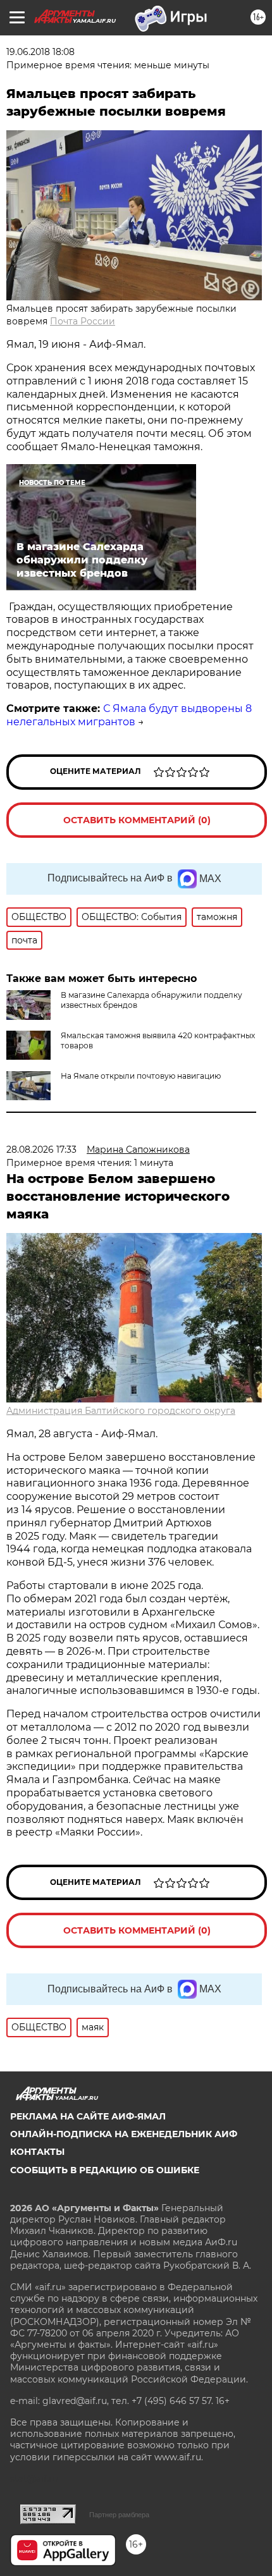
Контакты (37, 2152)
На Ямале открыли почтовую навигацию (141, 1076)
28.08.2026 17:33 (41, 1150)
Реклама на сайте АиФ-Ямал (88, 2116)
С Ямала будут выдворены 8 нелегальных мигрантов (129, 715)
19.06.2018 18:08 (40, 52)
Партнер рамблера (119, 2515)
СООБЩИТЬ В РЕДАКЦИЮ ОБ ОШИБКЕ (105, 2170)
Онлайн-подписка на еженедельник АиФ (124, 2134)
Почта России (83, 321)
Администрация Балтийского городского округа (121, 1411)
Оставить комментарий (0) (137, 820)
